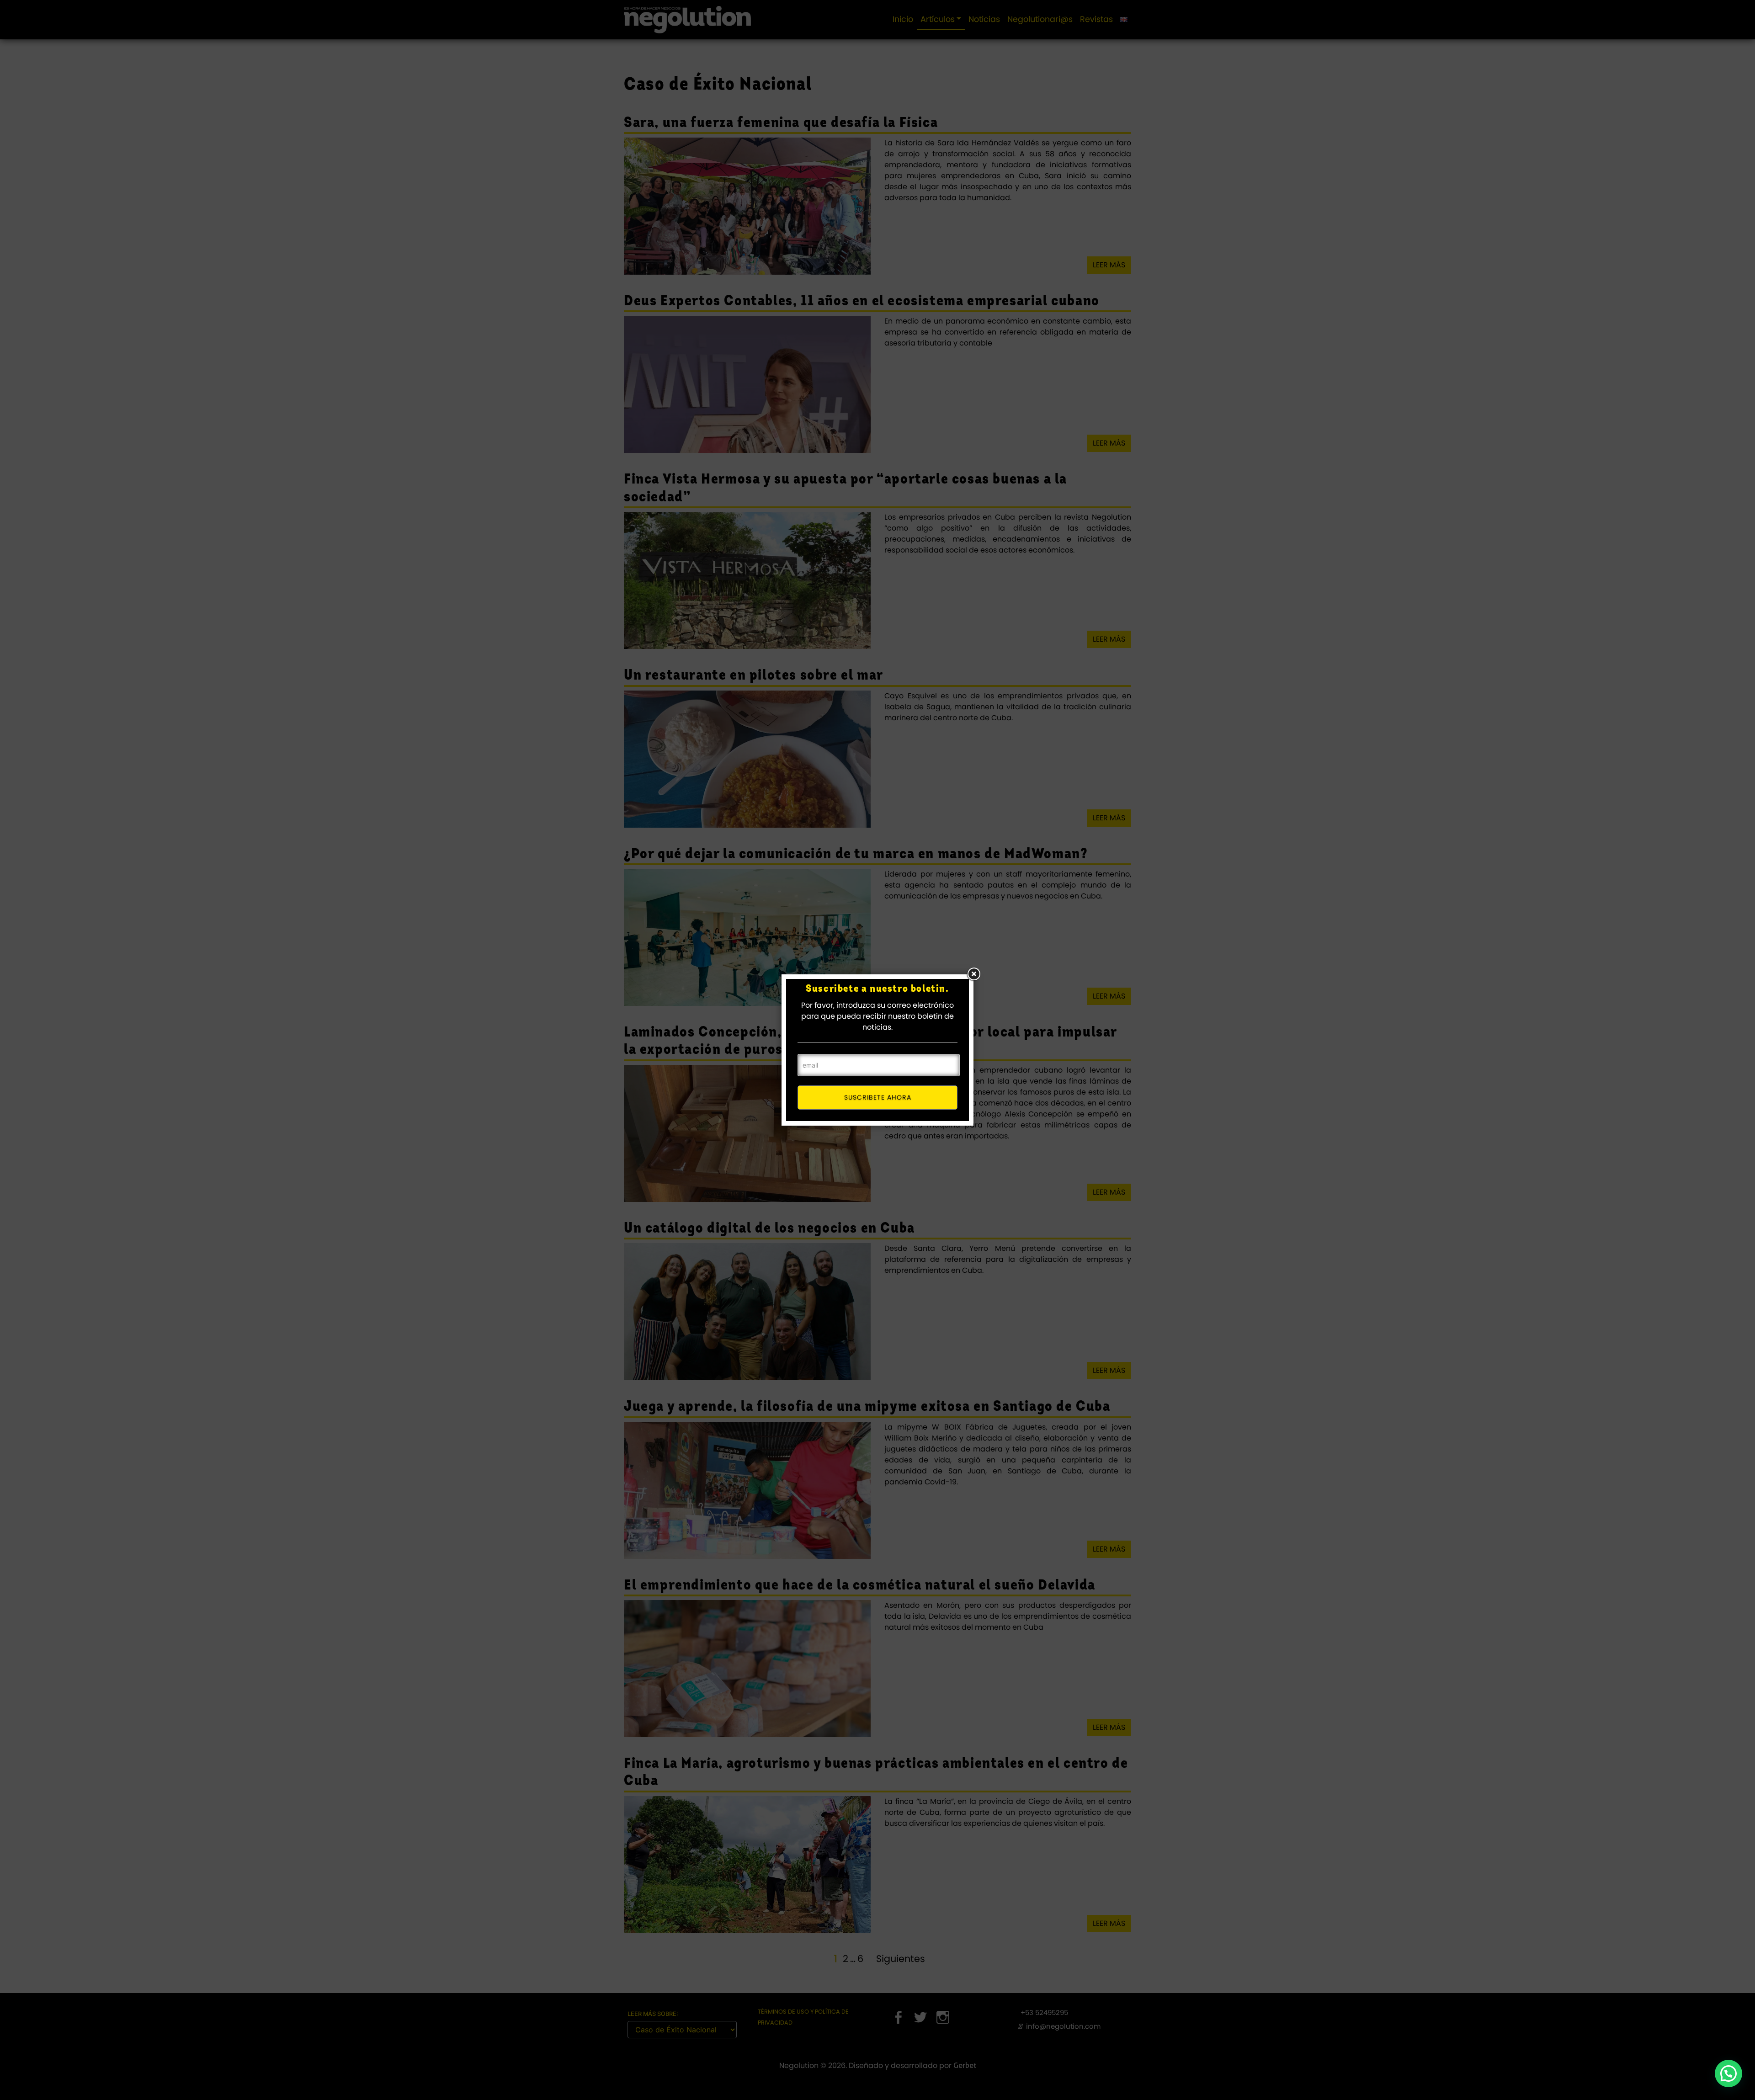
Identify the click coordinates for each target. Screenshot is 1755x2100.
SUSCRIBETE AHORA (878, 1097)
